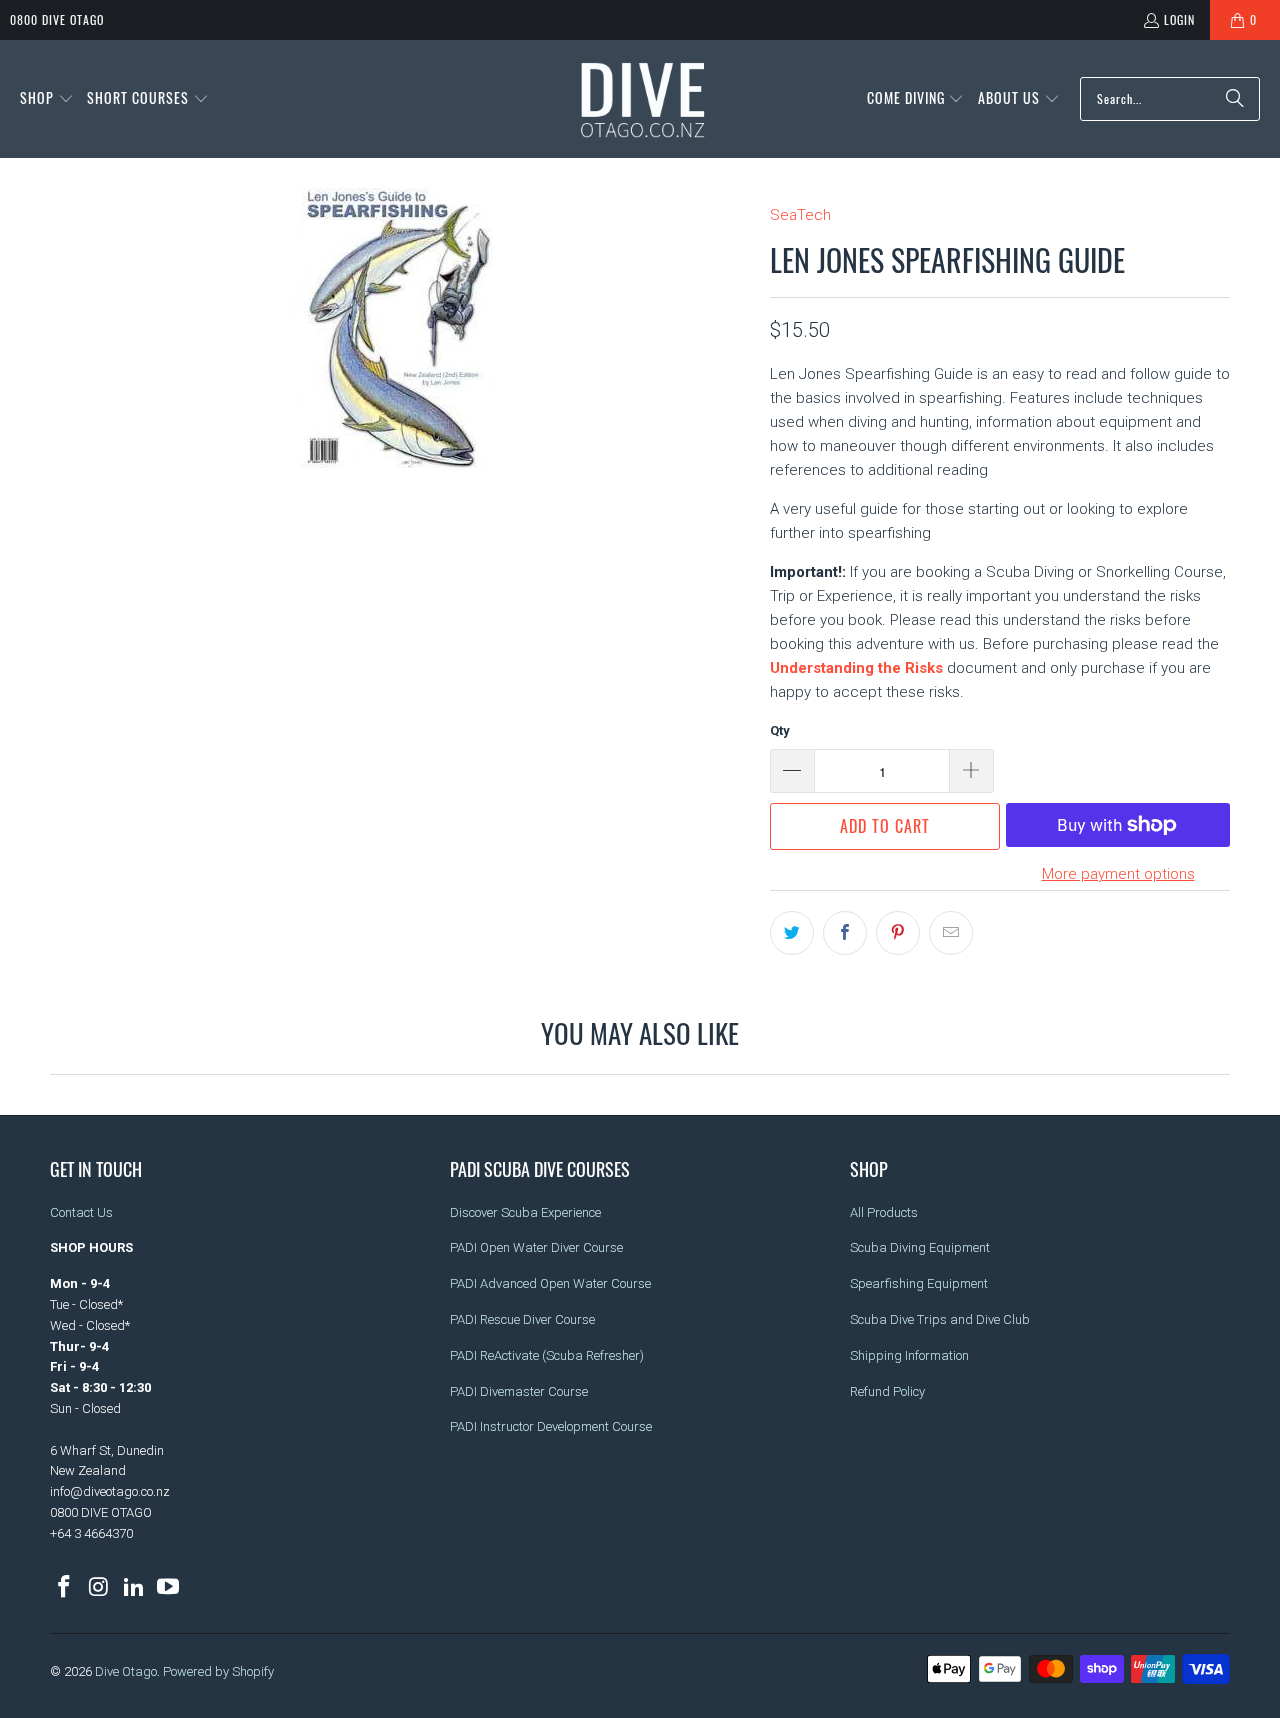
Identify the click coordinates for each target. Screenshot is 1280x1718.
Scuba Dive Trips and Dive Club (940, 1319)
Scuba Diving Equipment (920, 1247)
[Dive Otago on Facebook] (65, 1588)
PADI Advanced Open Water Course (550, 1283)
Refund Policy (887, 1391)
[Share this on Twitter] (792, 933)
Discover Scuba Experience (525, 1212)
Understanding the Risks (856, 668)
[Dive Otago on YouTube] (169, 1588)
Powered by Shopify (218, 1671)
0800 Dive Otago (57, 19)
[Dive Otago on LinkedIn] (134, 1588)
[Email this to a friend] (951, 933)
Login (1179, 19)
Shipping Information (909, 1355)
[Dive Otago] (644, 99)
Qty (780, 730)
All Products (884, 1212)
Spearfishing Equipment (919, 1283)
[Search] (1235, 99)
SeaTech (800, 215)
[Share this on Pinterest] (898, 933)
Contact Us (81, 1212)
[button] (47, 99)
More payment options (1118, 874)
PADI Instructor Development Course (551, 1426)
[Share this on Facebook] (845, 933)
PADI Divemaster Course (519, 1391)
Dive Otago (126, 1671)
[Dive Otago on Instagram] (100, 1588)
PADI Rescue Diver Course (522, 1319)
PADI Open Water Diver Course (536, 1247)
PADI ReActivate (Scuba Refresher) (547, 1355)
